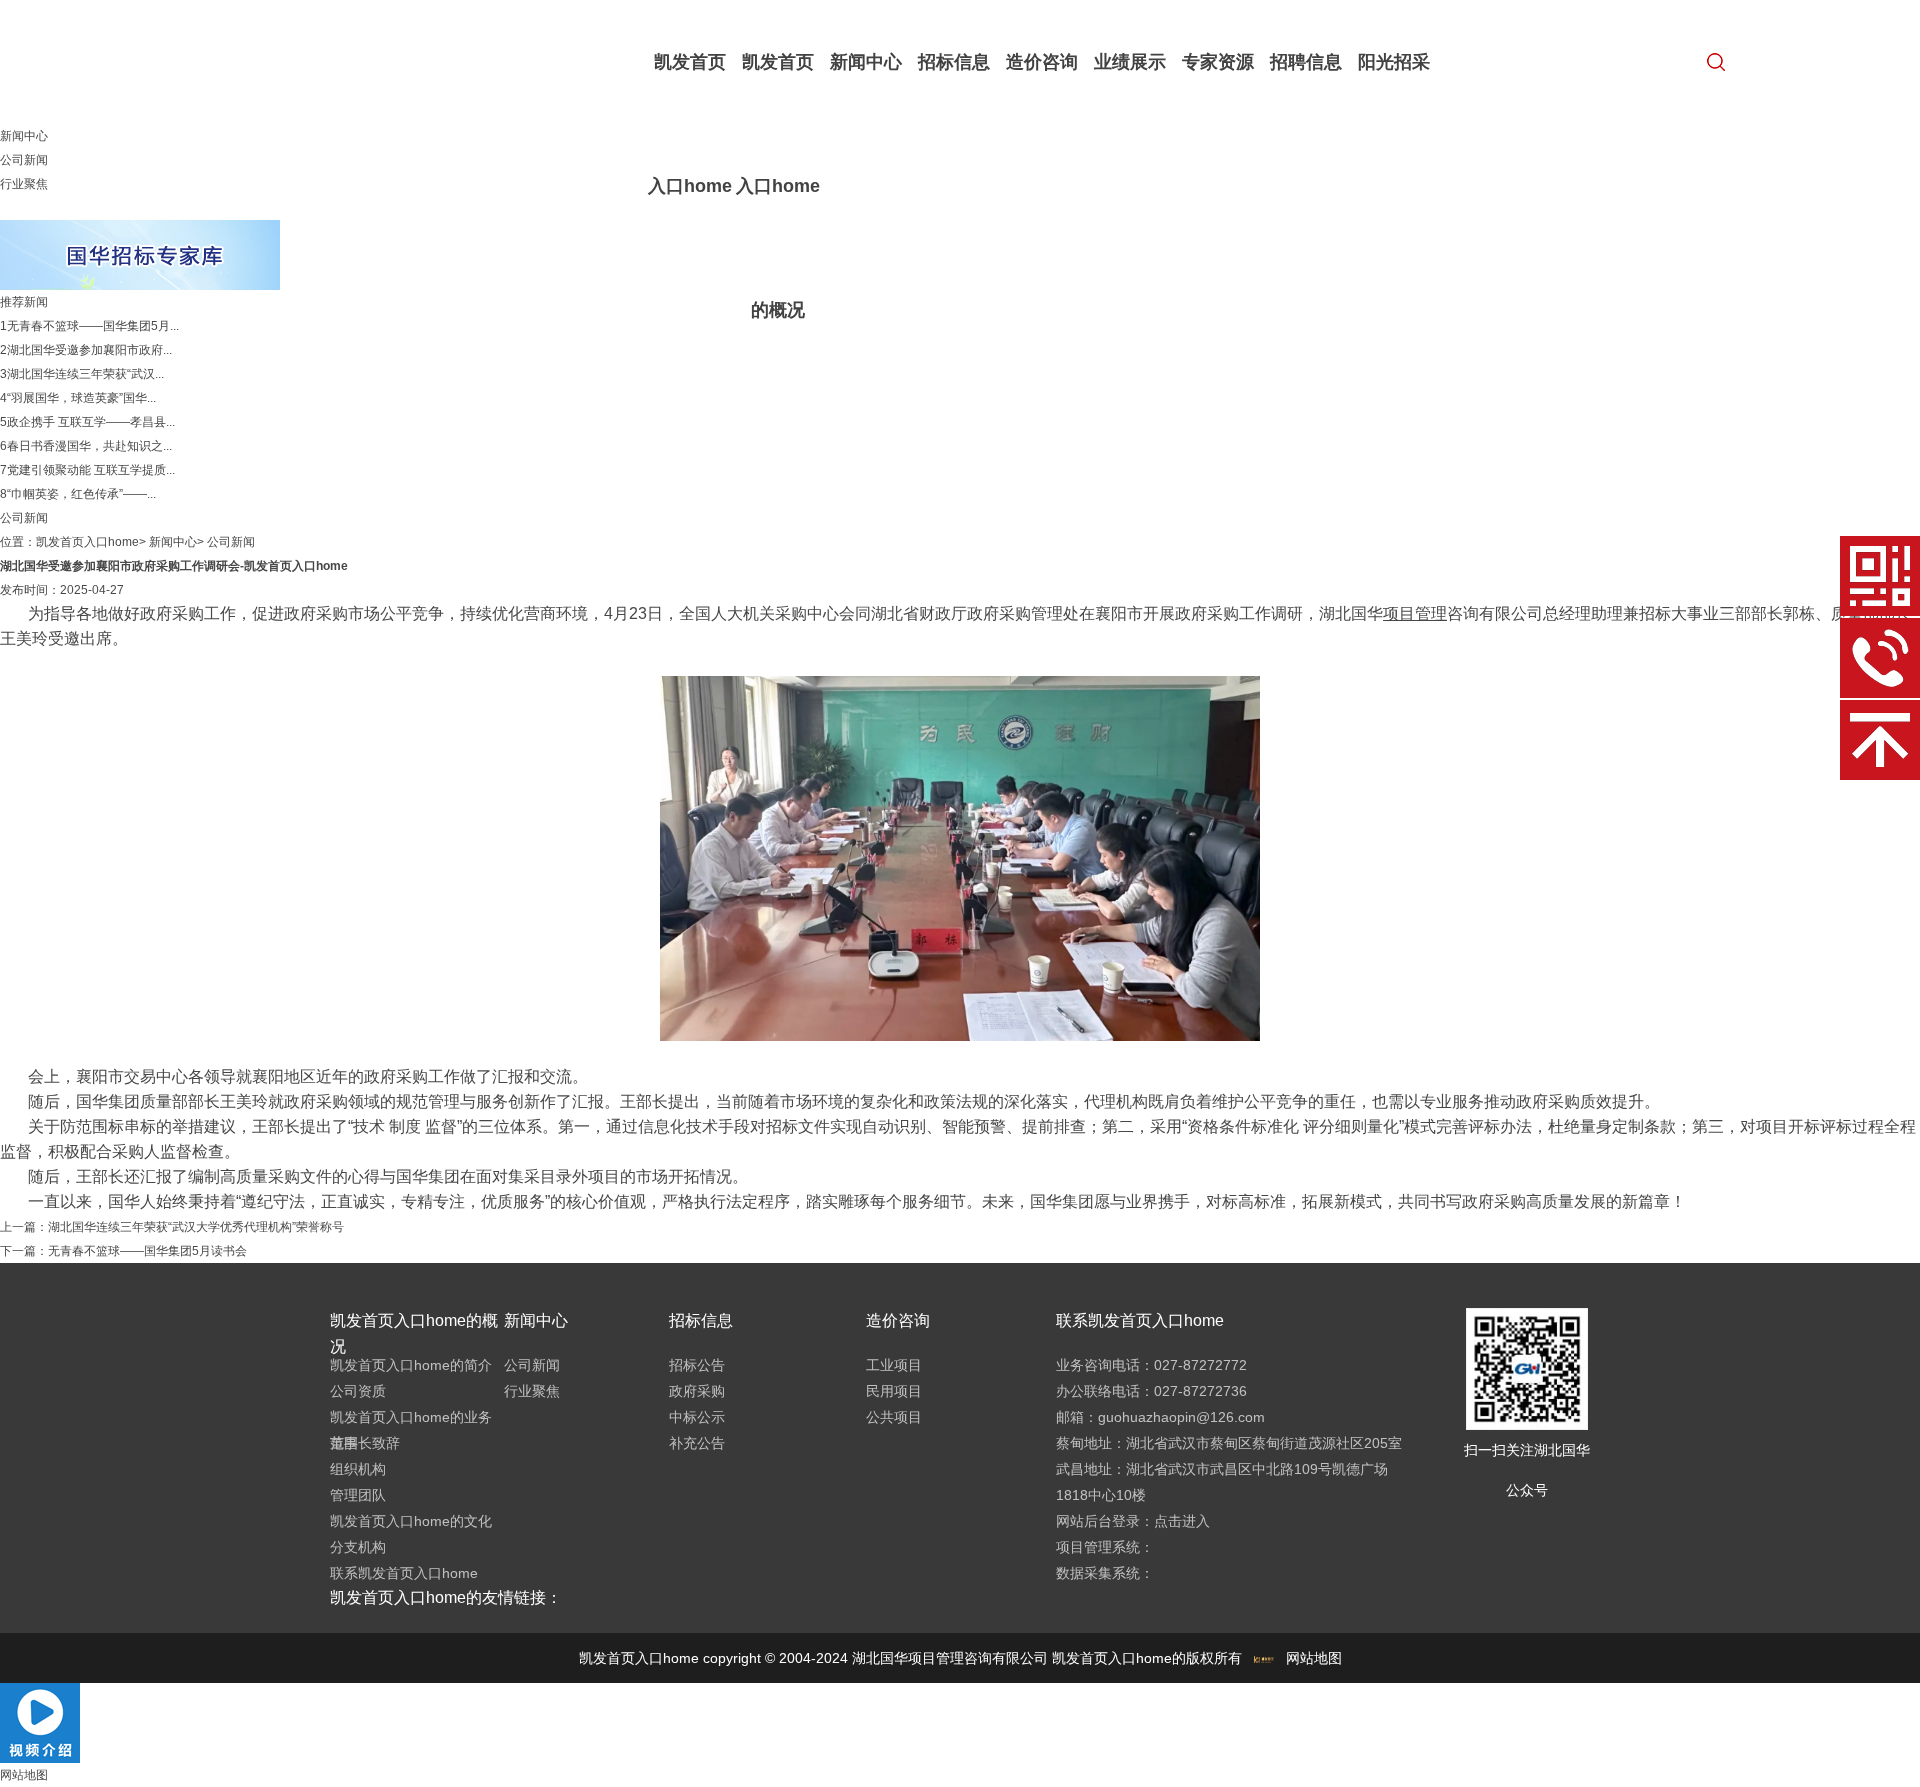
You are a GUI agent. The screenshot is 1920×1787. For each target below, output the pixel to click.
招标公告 (697, 1365)
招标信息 (954, 62)
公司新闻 (24, 160)
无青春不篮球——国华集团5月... (93, 326)
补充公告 (697, 1443)
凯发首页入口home (690, 124)
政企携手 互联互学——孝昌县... (91, 422)
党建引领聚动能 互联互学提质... (91, 470)
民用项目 (894, 1391)
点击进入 (1182, 1521)
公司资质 (358, 1391)
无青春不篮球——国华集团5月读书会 (147, 1251)
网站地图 (1314, 1658)
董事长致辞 (365, 1443)
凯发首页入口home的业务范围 (411, 1430)
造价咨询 (1042, 62)
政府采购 (697, 1391)
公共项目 (894, 1417)
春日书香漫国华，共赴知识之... (89, 446)
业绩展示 (1130, 62)
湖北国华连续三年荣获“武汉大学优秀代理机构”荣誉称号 (196, 1227)
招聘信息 (1306, 62)
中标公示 (697, 1417)
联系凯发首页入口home (404, 1573)
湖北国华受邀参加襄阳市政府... (89, 350)
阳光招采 (1394, 62)
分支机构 (358, 1547)
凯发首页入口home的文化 (411, 1521)
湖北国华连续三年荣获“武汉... (85, 374)
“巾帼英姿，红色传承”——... (81, 494)
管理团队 (358, 1495)
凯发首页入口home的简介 (411, 1365)
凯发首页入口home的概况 (778, 186)
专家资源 (1218, 62)
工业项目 (894, 1365)
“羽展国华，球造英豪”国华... (81, 398)
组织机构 (358, 1469)
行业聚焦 (24, 184)
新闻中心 (866, 62)
